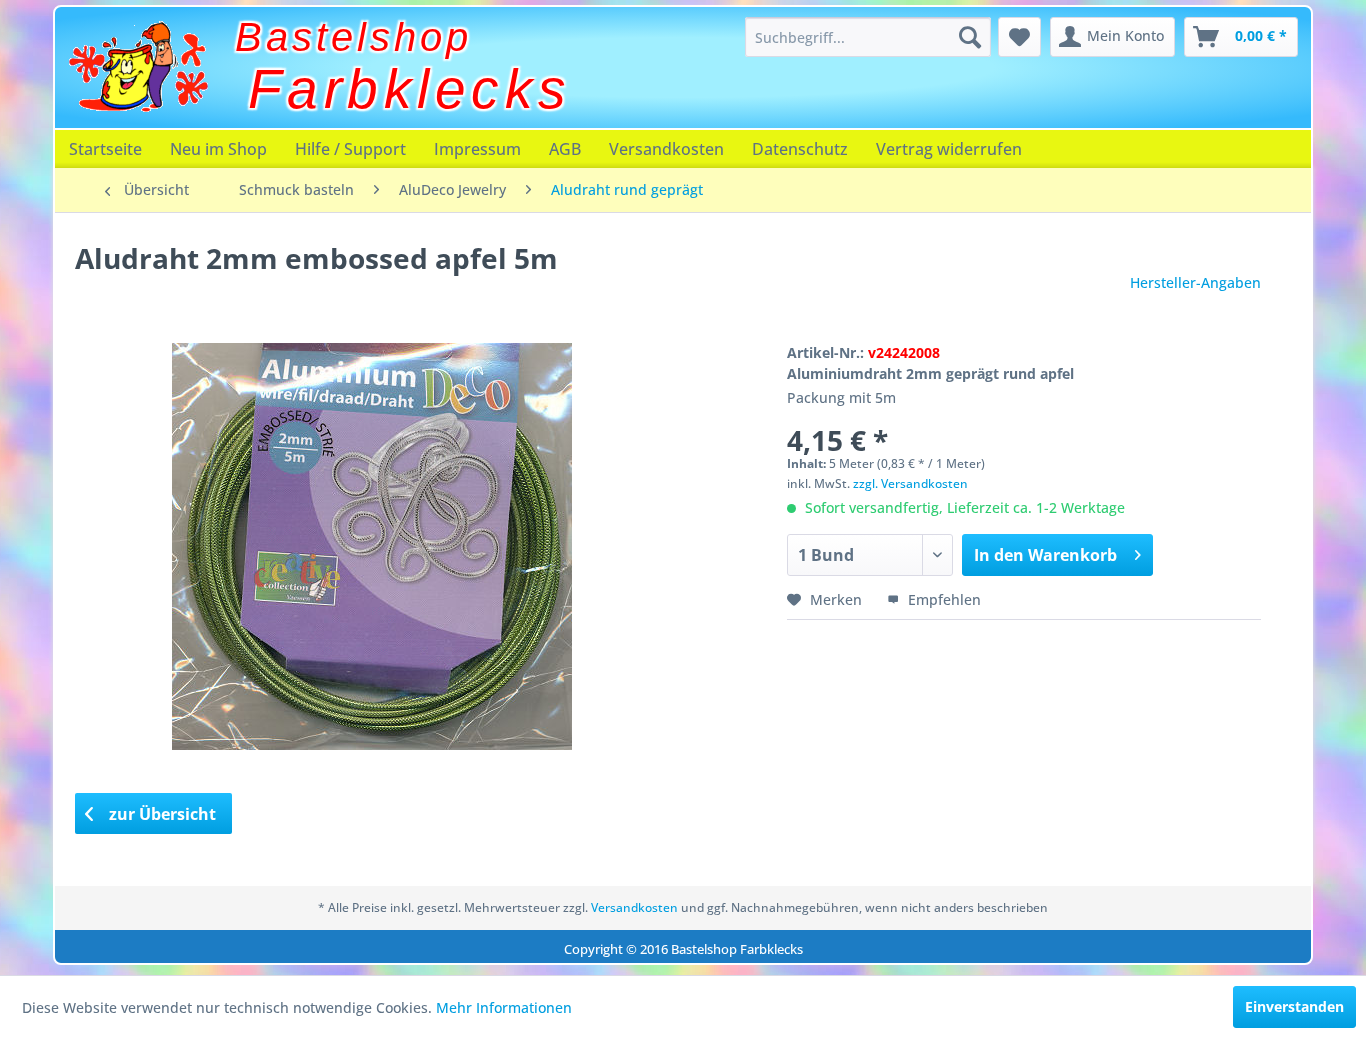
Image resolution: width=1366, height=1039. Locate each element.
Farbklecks (410, 89)
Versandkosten (666, 149)
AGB (565, 149)
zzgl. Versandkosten (910, 483)
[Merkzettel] (1019, 37)
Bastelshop (353, 37)
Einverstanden (1294, 1006)
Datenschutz (800, 149)
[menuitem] (868, 37)
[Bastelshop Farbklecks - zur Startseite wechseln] (138, 67)
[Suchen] (970, 37)
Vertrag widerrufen (949, 149)
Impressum (477, 149)
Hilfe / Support (350, 149)
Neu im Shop (218, 149)
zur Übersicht (160, 814)
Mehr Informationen (504, 1007)
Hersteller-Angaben (1195, 282)
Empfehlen (942, 599)
